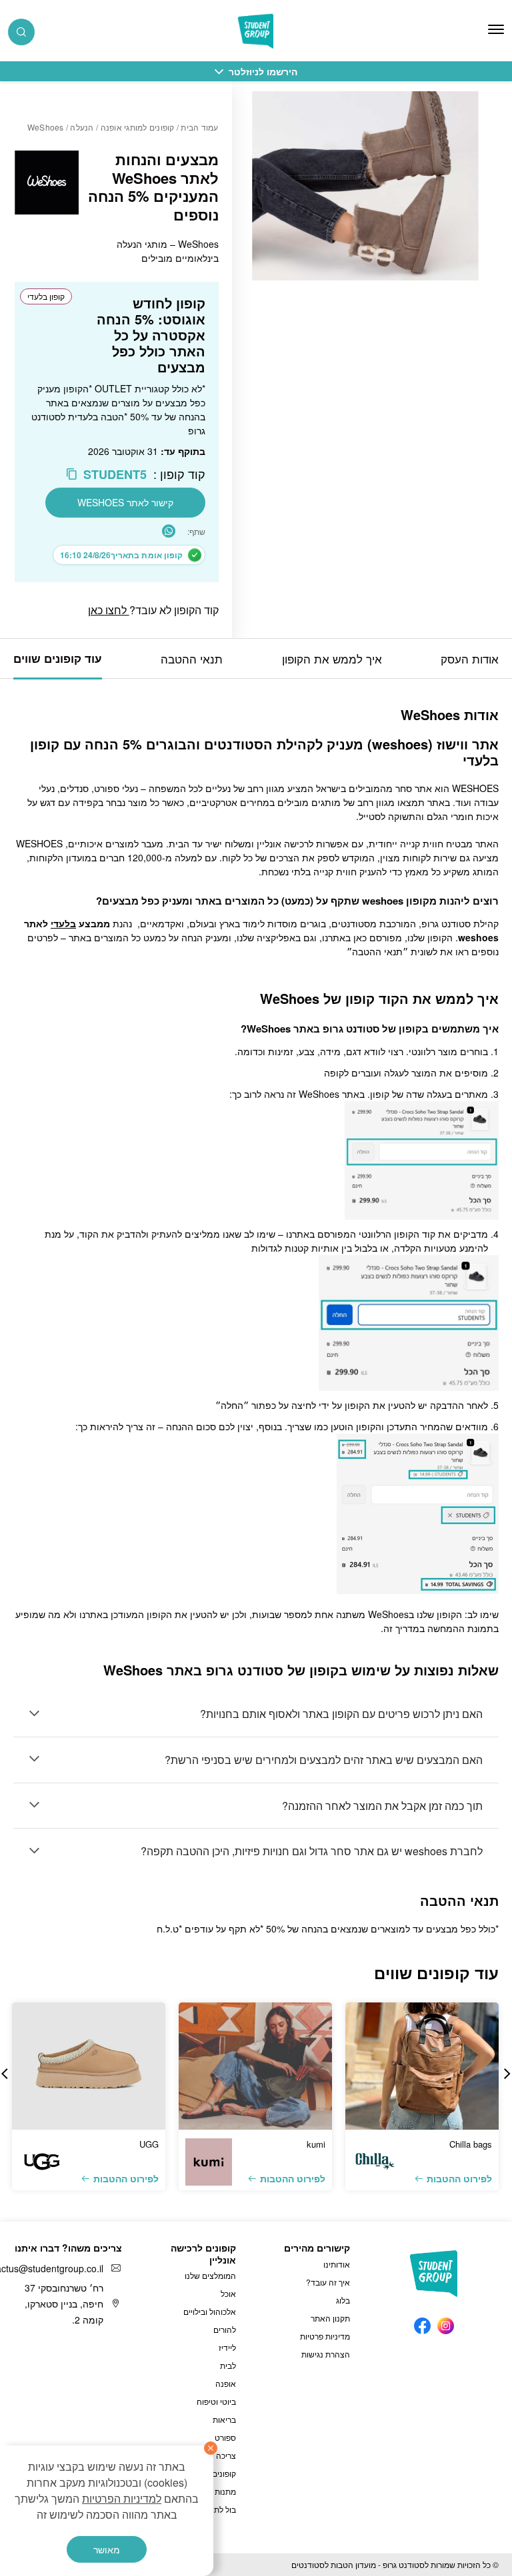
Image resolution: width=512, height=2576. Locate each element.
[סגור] (211, 2448)
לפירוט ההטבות (459, 2178)
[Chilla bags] (422, 2066)
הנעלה (82, 127)
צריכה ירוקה (216, 2455)
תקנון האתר (330, 2318)
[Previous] (507, 2074)
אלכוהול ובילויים (210, 2311)
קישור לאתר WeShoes (125, 502)
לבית (228, 2365)
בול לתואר (219, 2509)
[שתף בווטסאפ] (169, 531)
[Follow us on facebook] (422, 2323)
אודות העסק (470, 658)
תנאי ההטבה (192, 658)
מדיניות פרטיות (325, 2336)
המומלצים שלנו (210, 2275)
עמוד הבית (199, 127)
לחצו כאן (109, 610)
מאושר (107, 2549)
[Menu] (496, 29)
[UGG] (89, 2066)
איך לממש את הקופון (332, 658)
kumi (316, 2144)
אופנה (226, 2383)
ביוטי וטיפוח (216, 2401)
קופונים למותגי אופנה (138, 127)
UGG (149, 2144)
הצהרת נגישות (326, 2354)
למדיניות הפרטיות (122, 2498)
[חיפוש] (21, 32)
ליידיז (227, 2347)
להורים (225, 2329)
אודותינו (337, 2264)
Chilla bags (471, 2144)
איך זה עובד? (328, 2282)
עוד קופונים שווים (58, 658)
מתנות (225, 2491)
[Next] (5, 2074)
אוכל (228, 2293)
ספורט (225, 2437)
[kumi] (255, 2066)
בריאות (224, 2419)
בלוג (343, 2300)
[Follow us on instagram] (446, 2323)
